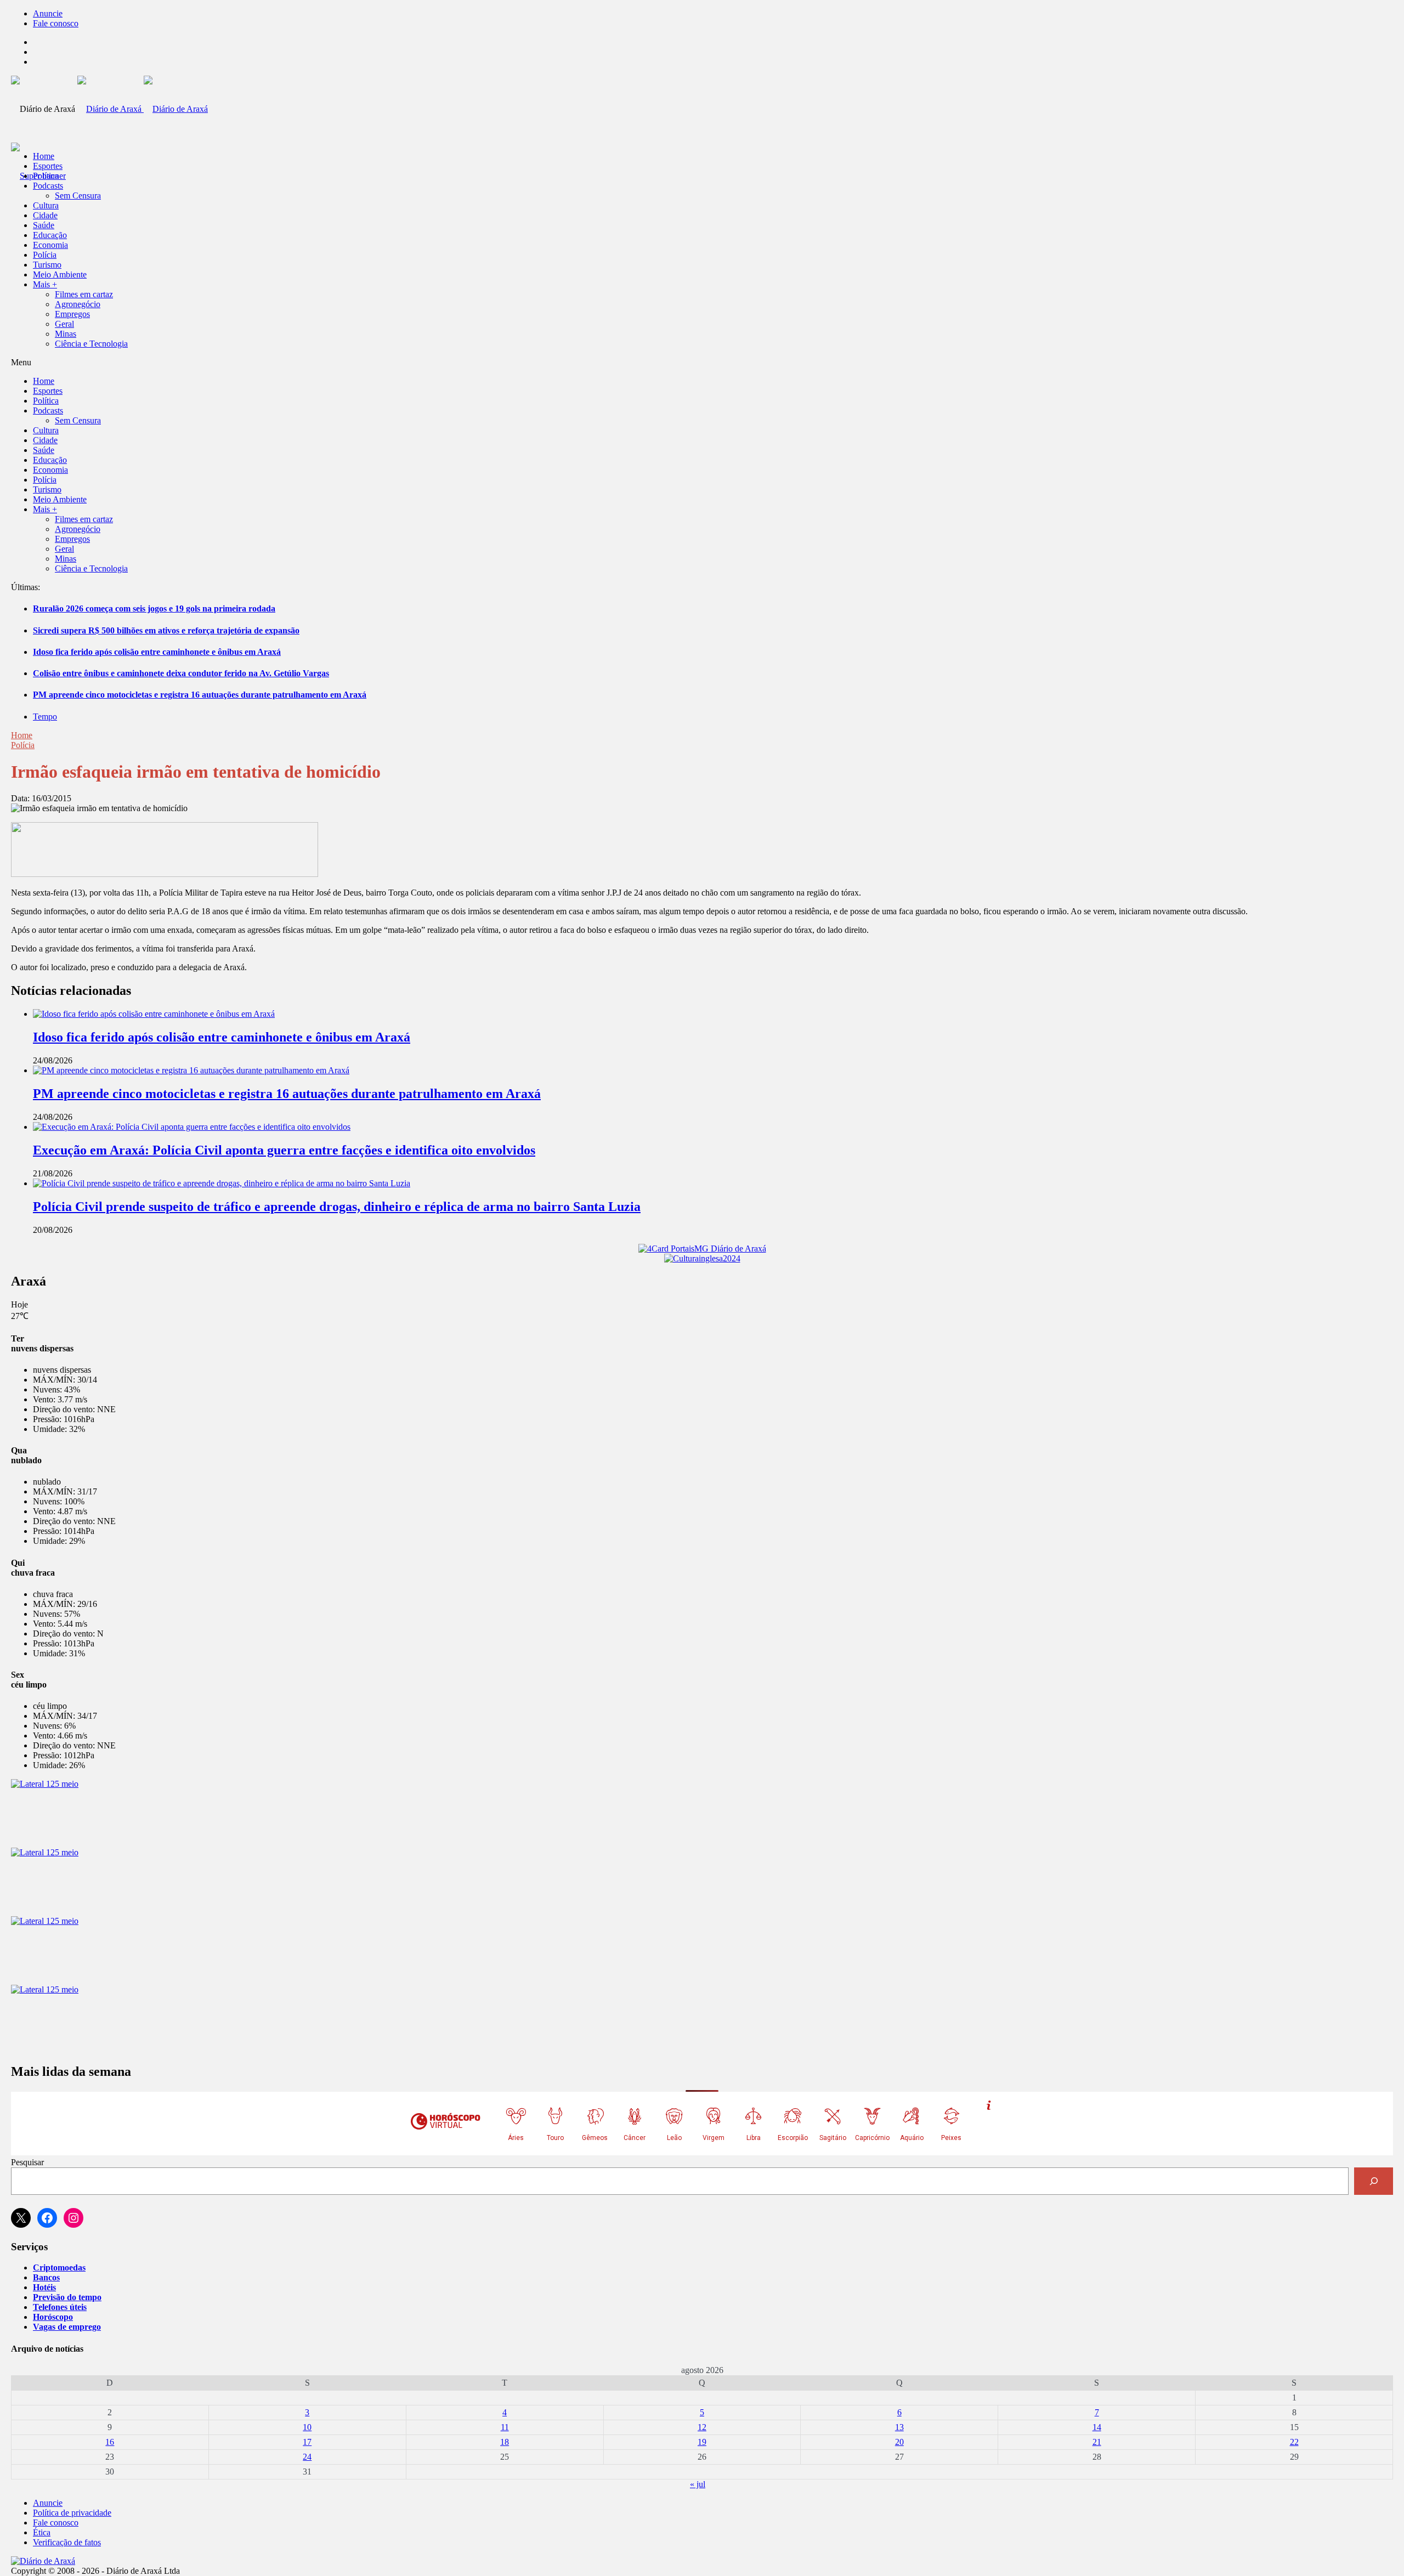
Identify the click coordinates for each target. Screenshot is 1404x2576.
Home (22, 735)
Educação (50, 235)
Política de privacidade (72, 2513)
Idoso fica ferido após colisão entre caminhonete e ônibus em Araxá (157, 652)
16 (110, 2442)
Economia (50, 245)
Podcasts (48, 186)
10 (307, 2427)
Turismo (47, 265)
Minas (66, 334)
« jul (698, 2484)
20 (899, 2442)
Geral (64, 324)
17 (307, 2442)
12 (702, 2427)
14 (1097, 2427)
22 (1294, 2442)
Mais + (45, 284)
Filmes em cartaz (84, 294)
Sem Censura (78, 196)
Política (46, 176)
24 (307, 2457)
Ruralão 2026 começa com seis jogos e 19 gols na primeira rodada (154, 608)
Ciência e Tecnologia (91, 344)
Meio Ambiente (60, 274)
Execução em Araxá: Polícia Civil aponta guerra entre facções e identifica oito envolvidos (284, 1150)
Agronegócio (78, 304)
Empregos (72, 314)
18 (505, 2442)
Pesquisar (27, 2162)
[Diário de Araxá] (143, 109)
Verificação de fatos (67, 2542)
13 (899, 2427)
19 (702, 2442)
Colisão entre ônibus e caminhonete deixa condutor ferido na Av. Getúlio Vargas (181, 673)
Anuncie (48, 13)
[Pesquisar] (1374, 2181)
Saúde (44, 225)
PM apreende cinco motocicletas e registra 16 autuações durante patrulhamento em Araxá (200, 695)
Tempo (45, 717)
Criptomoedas (59, 2268)
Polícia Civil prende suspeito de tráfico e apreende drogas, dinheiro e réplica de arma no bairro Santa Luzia (337, 1207)
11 (505, 2427)
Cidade (45, 215)
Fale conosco (56, 23)
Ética (42, 2532)
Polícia (45, 255)
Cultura (46, 205)
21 (1097, 2442)
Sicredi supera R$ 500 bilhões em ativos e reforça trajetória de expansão (166, 630)
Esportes (48, 166)
